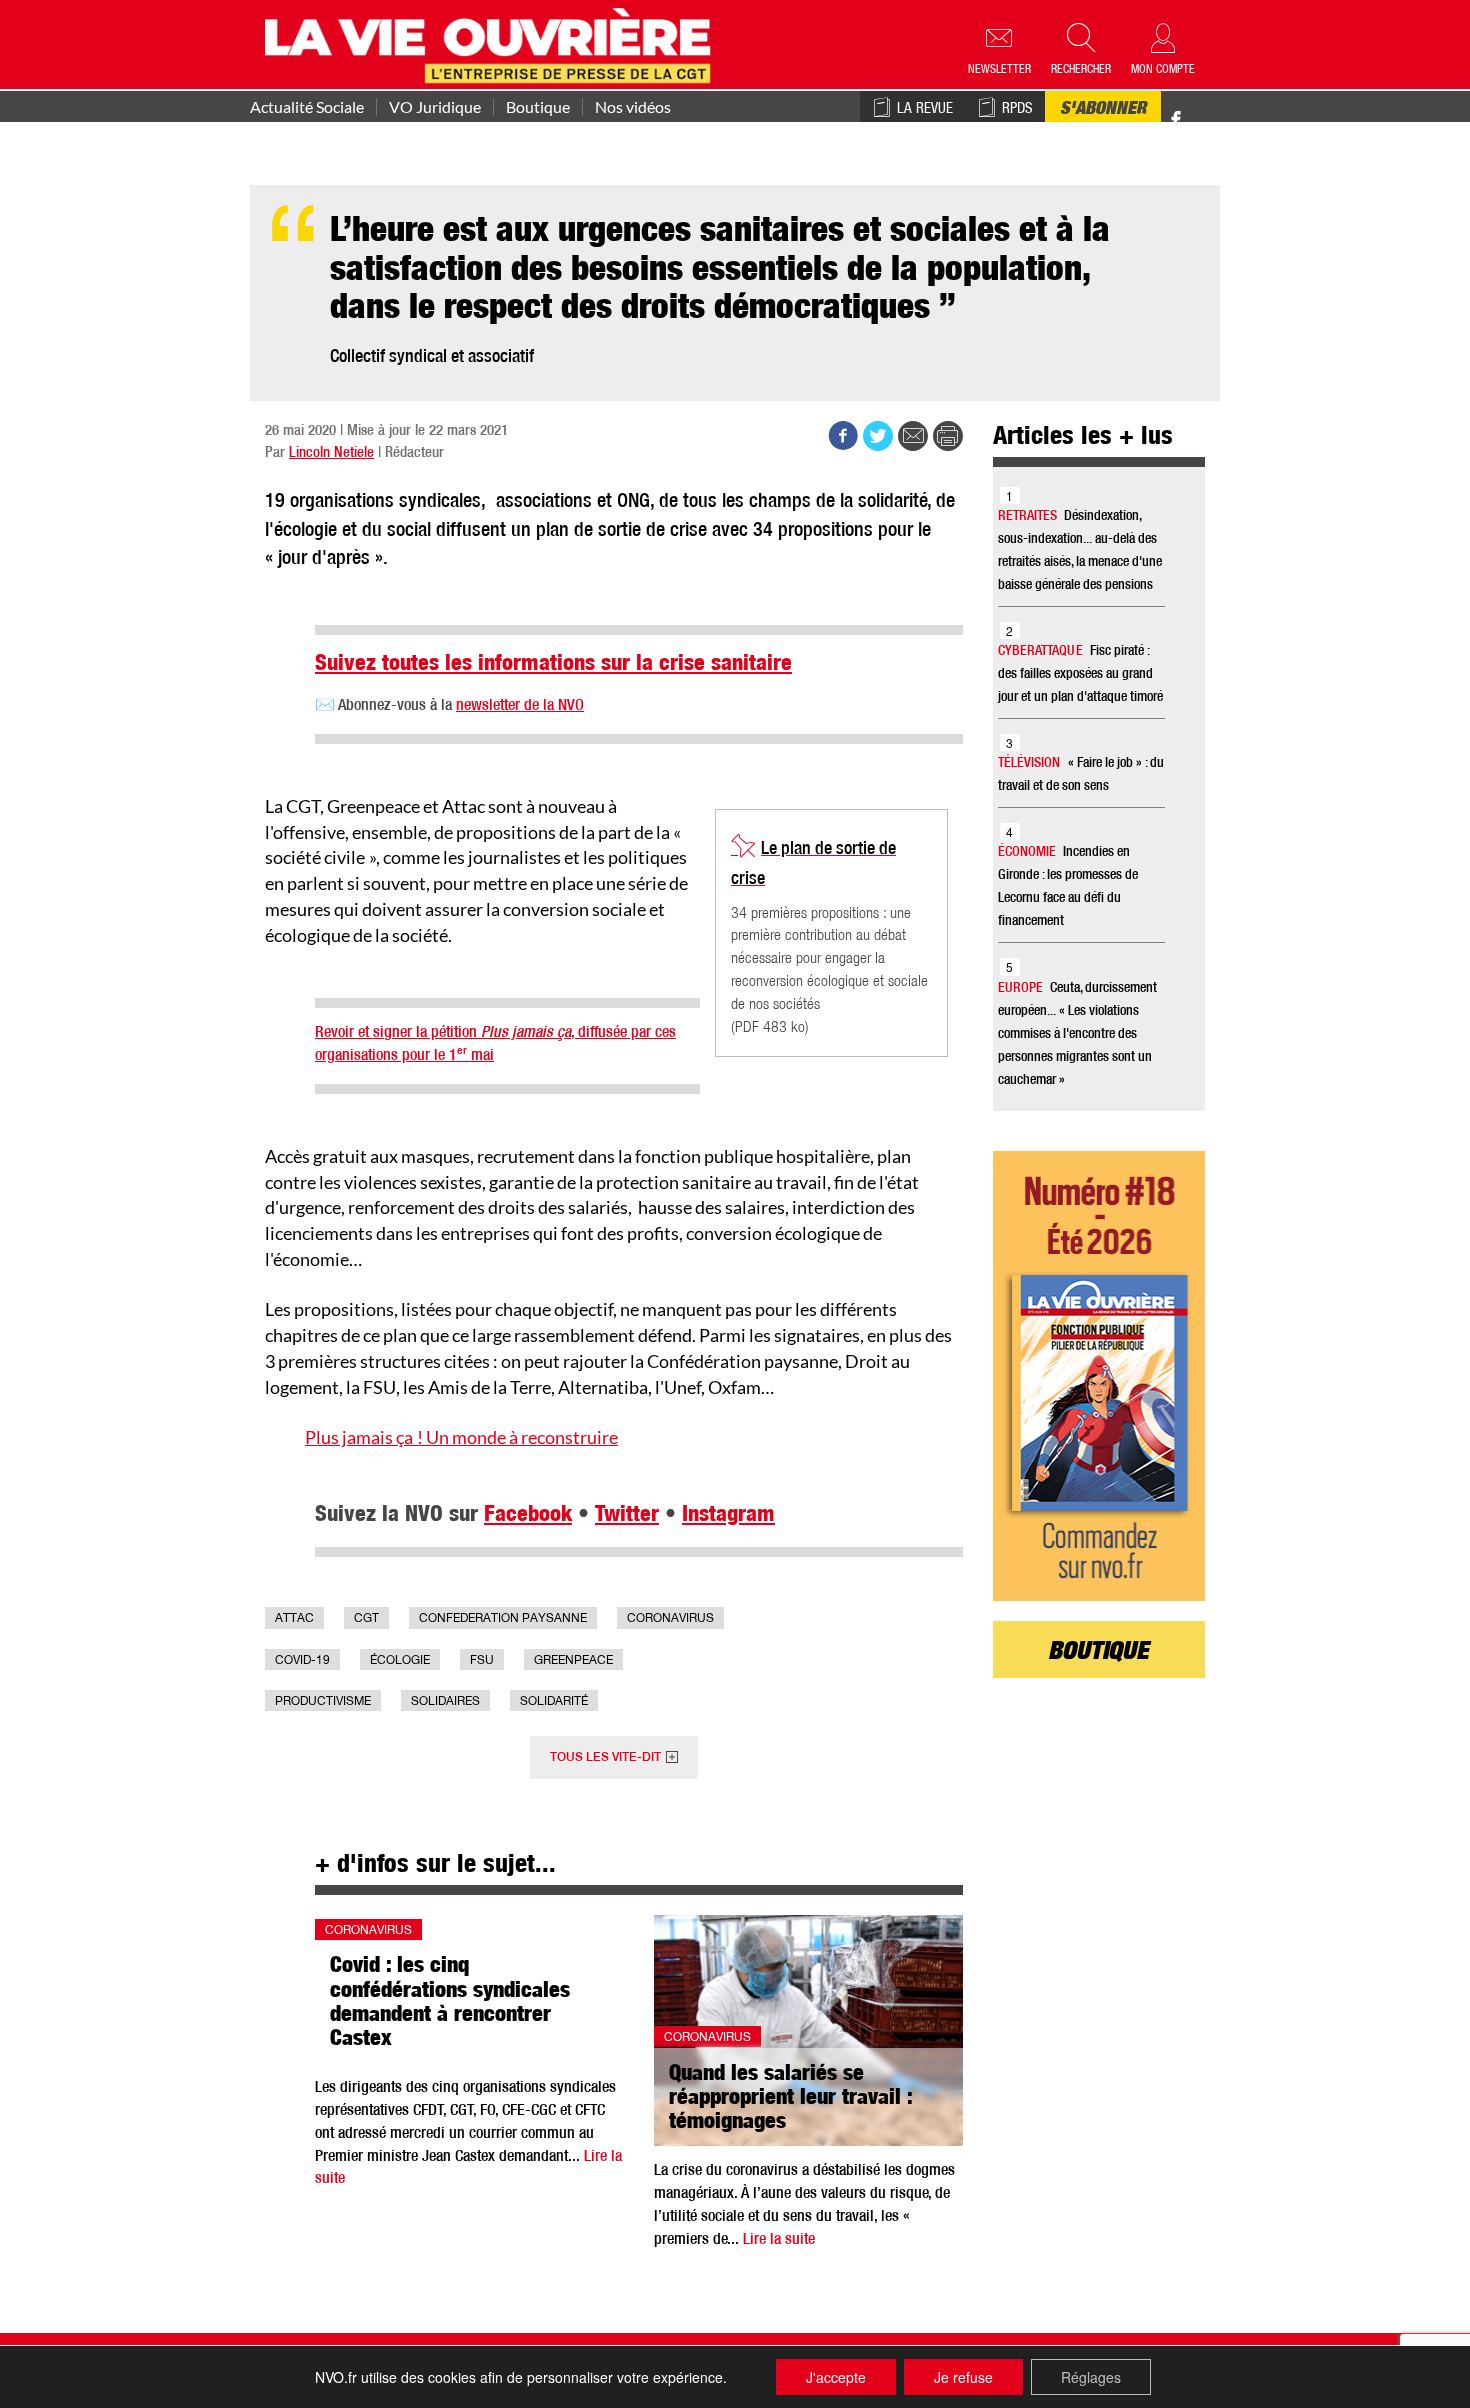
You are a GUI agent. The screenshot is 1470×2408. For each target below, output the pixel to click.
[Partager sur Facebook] (843, 436)
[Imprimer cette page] (948, 436)
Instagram (728, 1516)
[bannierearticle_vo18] (1099, 1376)
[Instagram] (1211, 120)
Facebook (528, 1516)
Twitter (627, 1516)
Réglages (1091, 2377)
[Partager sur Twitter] (878, 436)
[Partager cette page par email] (913, 436)
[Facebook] (1176, 120)
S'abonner (1103, 110)
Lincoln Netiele (331, 453)
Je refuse (963, 2377)
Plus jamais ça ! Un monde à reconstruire (461, 1437)
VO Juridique (435, 107)
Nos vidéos (633, 107)
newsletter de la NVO (520, 707)
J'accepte (836, 2377)
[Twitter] (1197, 109)
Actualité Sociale (307, 107)
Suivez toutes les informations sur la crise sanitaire (553, 665)
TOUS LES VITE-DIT (605, 1758)
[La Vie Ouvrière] (492, 43)
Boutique (538, 107)
